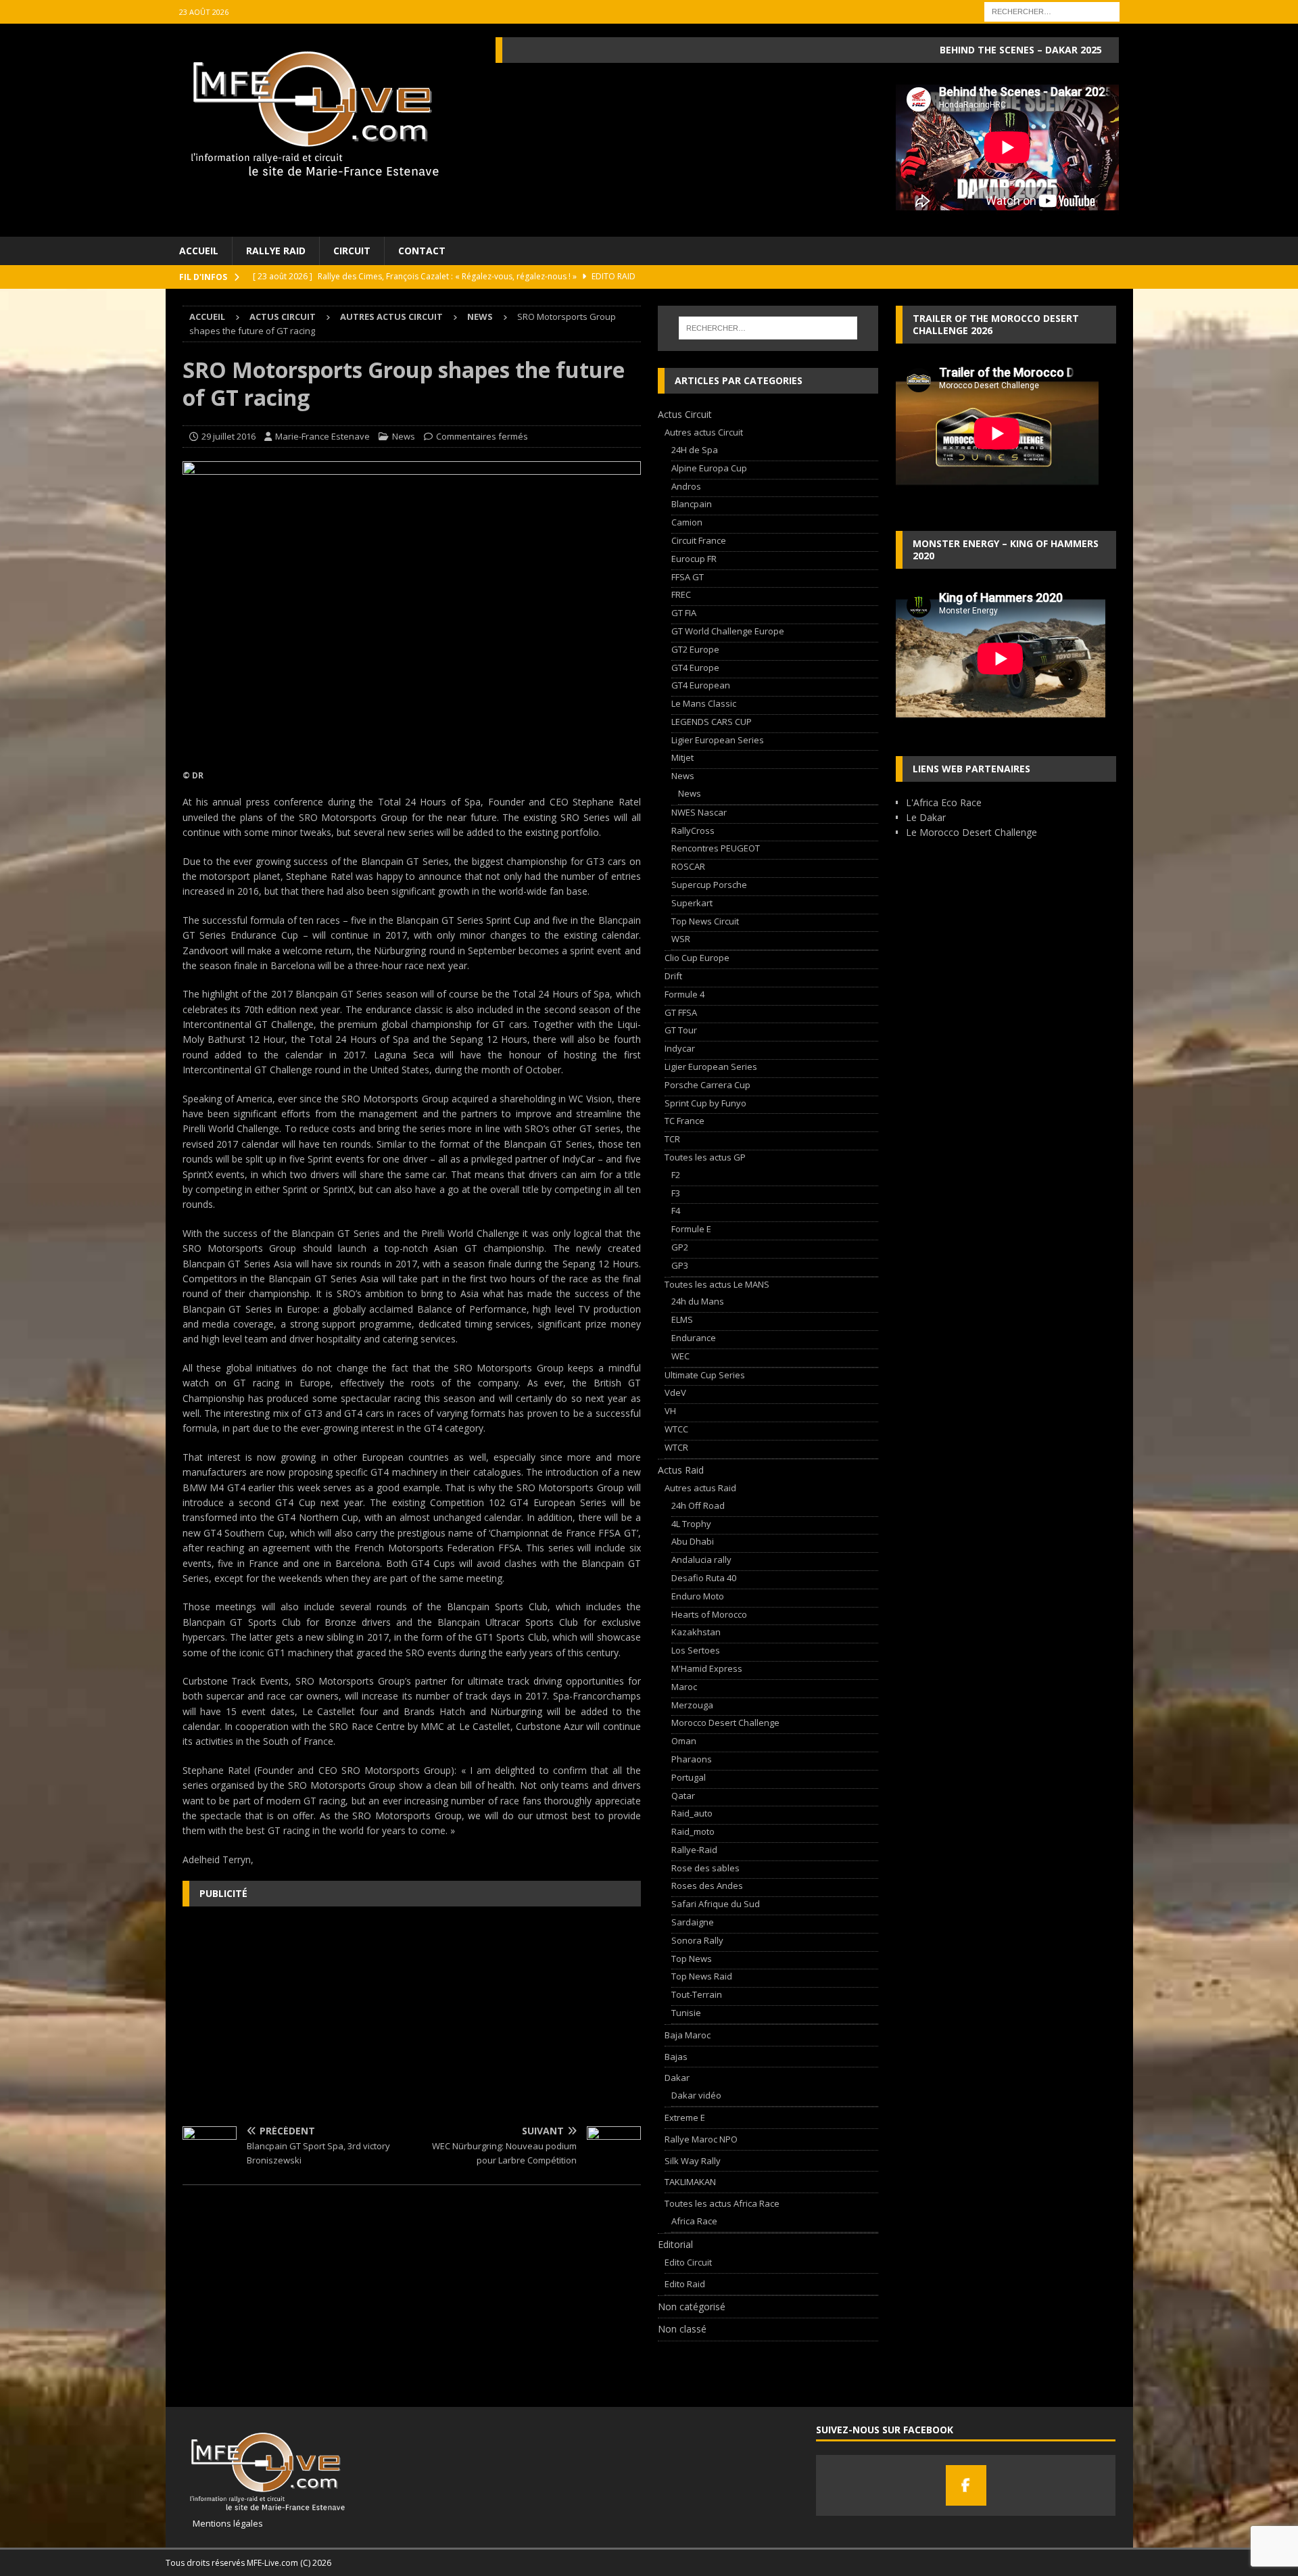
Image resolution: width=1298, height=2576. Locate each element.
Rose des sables (705, 1868)
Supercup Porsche (709, 885)
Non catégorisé (692, 2306)
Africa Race (694, 2221)
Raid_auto (692, 1813)
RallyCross (693, 830)
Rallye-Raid (694, 1850)
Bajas (676, 2057)
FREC (681, 594)
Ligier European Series (718, 740)
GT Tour (681, 1030)
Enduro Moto (698, 1596)
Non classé (682, 2329)
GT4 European (701, 685)
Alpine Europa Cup (709, 468)
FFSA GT (688, 577)
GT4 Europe (695, 668)
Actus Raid (681, 1470)
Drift (673, 976)
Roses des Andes (707, 1886)
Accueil (199, 251)
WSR (681, 939)
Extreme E (685, 2117)
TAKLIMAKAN (690, 2182)
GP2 (680, 1247)
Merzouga (692, 1705)
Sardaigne (693, 1922)
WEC (680, 1356)
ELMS (682, 1319)
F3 (676, 1193)
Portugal (689, 1777)
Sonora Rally (697, 1940)
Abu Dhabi (693, 1541)
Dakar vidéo (696, 2095)
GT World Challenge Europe (728, 631)
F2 (676, 1175)
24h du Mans (698, 1301)
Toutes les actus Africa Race (722, 2203)
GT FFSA (681, 1012)
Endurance (694, 1338)
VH (670, 1411)
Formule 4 (684, 994)
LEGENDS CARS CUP (712, 722)
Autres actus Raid (700, 1488)
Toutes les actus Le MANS (717, 1284)
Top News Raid (702, 1976)
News (404, 436)
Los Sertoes (696, 1650)
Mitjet (682, 757)
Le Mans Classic (704, 703)
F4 (676, 1211)
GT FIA (684, 613)
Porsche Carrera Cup (707, 1085)
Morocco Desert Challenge (725, 1723)
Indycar (680, 1048)
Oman (684, 1741)
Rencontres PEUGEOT (716, 848)
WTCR (676, 1447)
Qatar (683, 1796)
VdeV (675, 1392)
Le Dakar (926, 817)
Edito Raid (685, 2284)
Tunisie (686, 2013)
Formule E (691, 1229)
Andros (686, 486)
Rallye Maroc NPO (701, 2139)
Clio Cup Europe (697, 958)
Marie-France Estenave (322, 436)
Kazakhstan (696, 1632)
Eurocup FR (694, 559)
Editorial (675, 2244)
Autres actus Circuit (391, 317)
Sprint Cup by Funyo (705, 1103)
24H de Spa (695, 450)
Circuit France (699, 540)
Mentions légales (223, 2523)
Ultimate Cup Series (705, 1375)
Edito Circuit (688, 2262)
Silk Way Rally (693, 2161)
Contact (422, 251)
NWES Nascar (699, 812)
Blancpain (692, 504)
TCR (672, 1139)
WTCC (676, 1429)
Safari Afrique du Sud (716, 1904)
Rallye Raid (276, 251)
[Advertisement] (412, 2015)
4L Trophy (691, 1524)
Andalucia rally (701, 1560)
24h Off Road (698, 1505)
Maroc (684, 1687)
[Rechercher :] (1052, 10)
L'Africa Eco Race (944, 802)
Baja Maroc (688, 2035)
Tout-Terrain (697, 1994)
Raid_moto (693, 1831)
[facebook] (966, 2485)
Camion (687, 522)
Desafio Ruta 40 (704, 1578)
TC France (684, 1121)
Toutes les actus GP (705, 1157)
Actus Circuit (283, 317)
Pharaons (692, 1759)
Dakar (677, 2078)
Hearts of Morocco (709, 1614)
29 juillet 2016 (229, 436)
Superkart (692, 903)
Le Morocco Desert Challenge (971, 832)
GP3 (680, 1265)
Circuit (352, 251)
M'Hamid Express (707, 1668)
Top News (692, 1959)
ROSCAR (688, 866)
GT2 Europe (695, 649)
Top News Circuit (705, 921)
